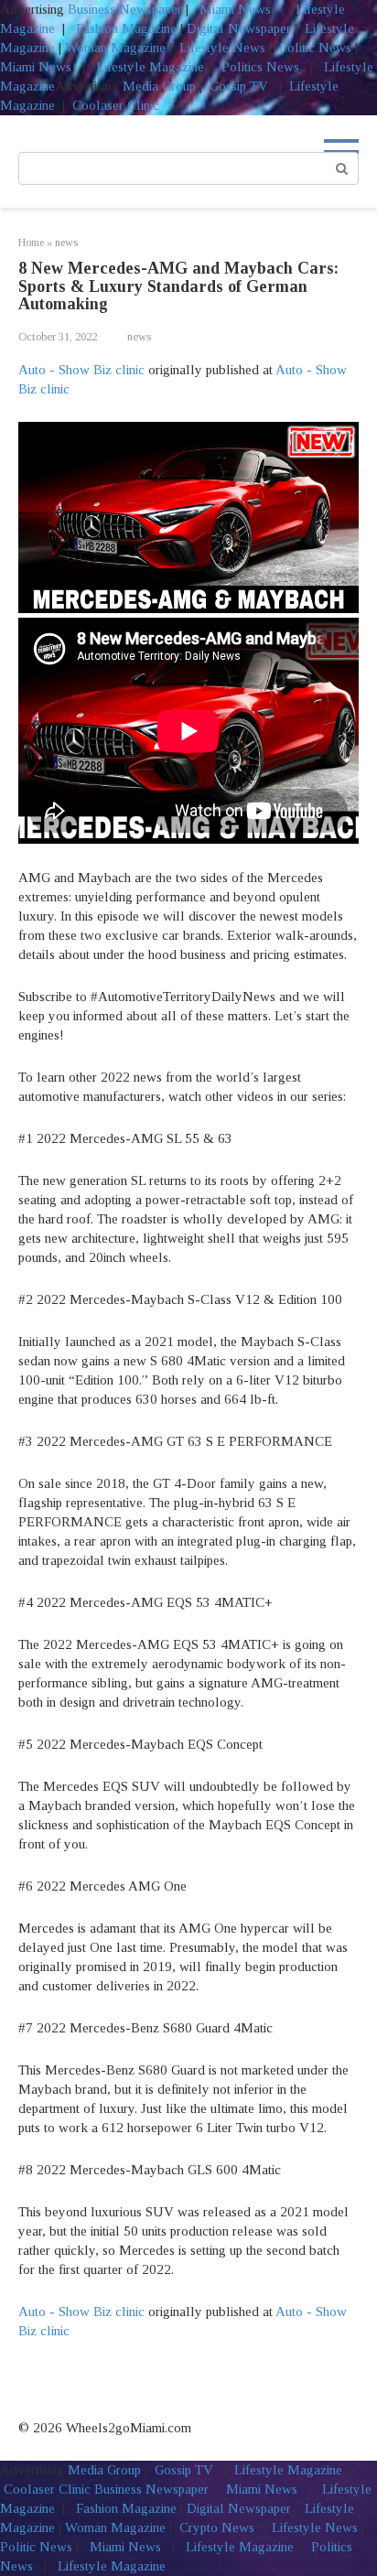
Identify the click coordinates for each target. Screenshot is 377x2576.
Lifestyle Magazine (148, 67)
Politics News (260, 67)
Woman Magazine (115, 48)
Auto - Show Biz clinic (81, 370)
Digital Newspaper (239, 28)
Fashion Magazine (126, 28)
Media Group (159, 86)
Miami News (235, 9)
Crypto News (217, 2527)
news (139, 337)
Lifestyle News (221, 48)
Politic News (313, 48)
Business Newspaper (125, 9)
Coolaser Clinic (116, 105)
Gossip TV (241, 86)
